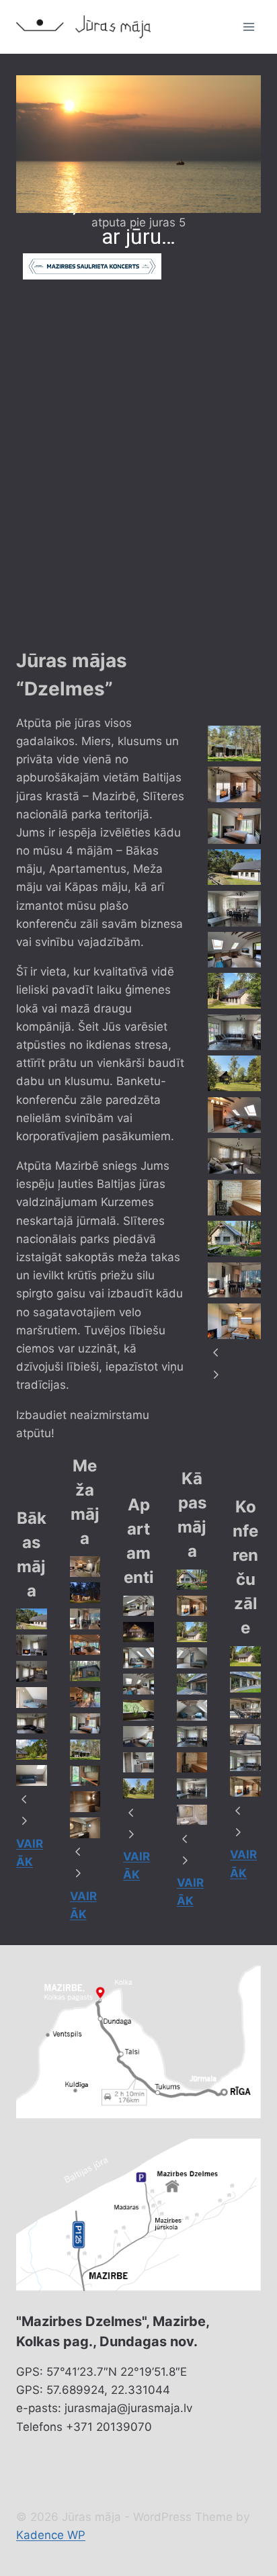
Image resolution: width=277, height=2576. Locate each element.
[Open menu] (248, 27)
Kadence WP (51, 2535)
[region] (138, 361)
